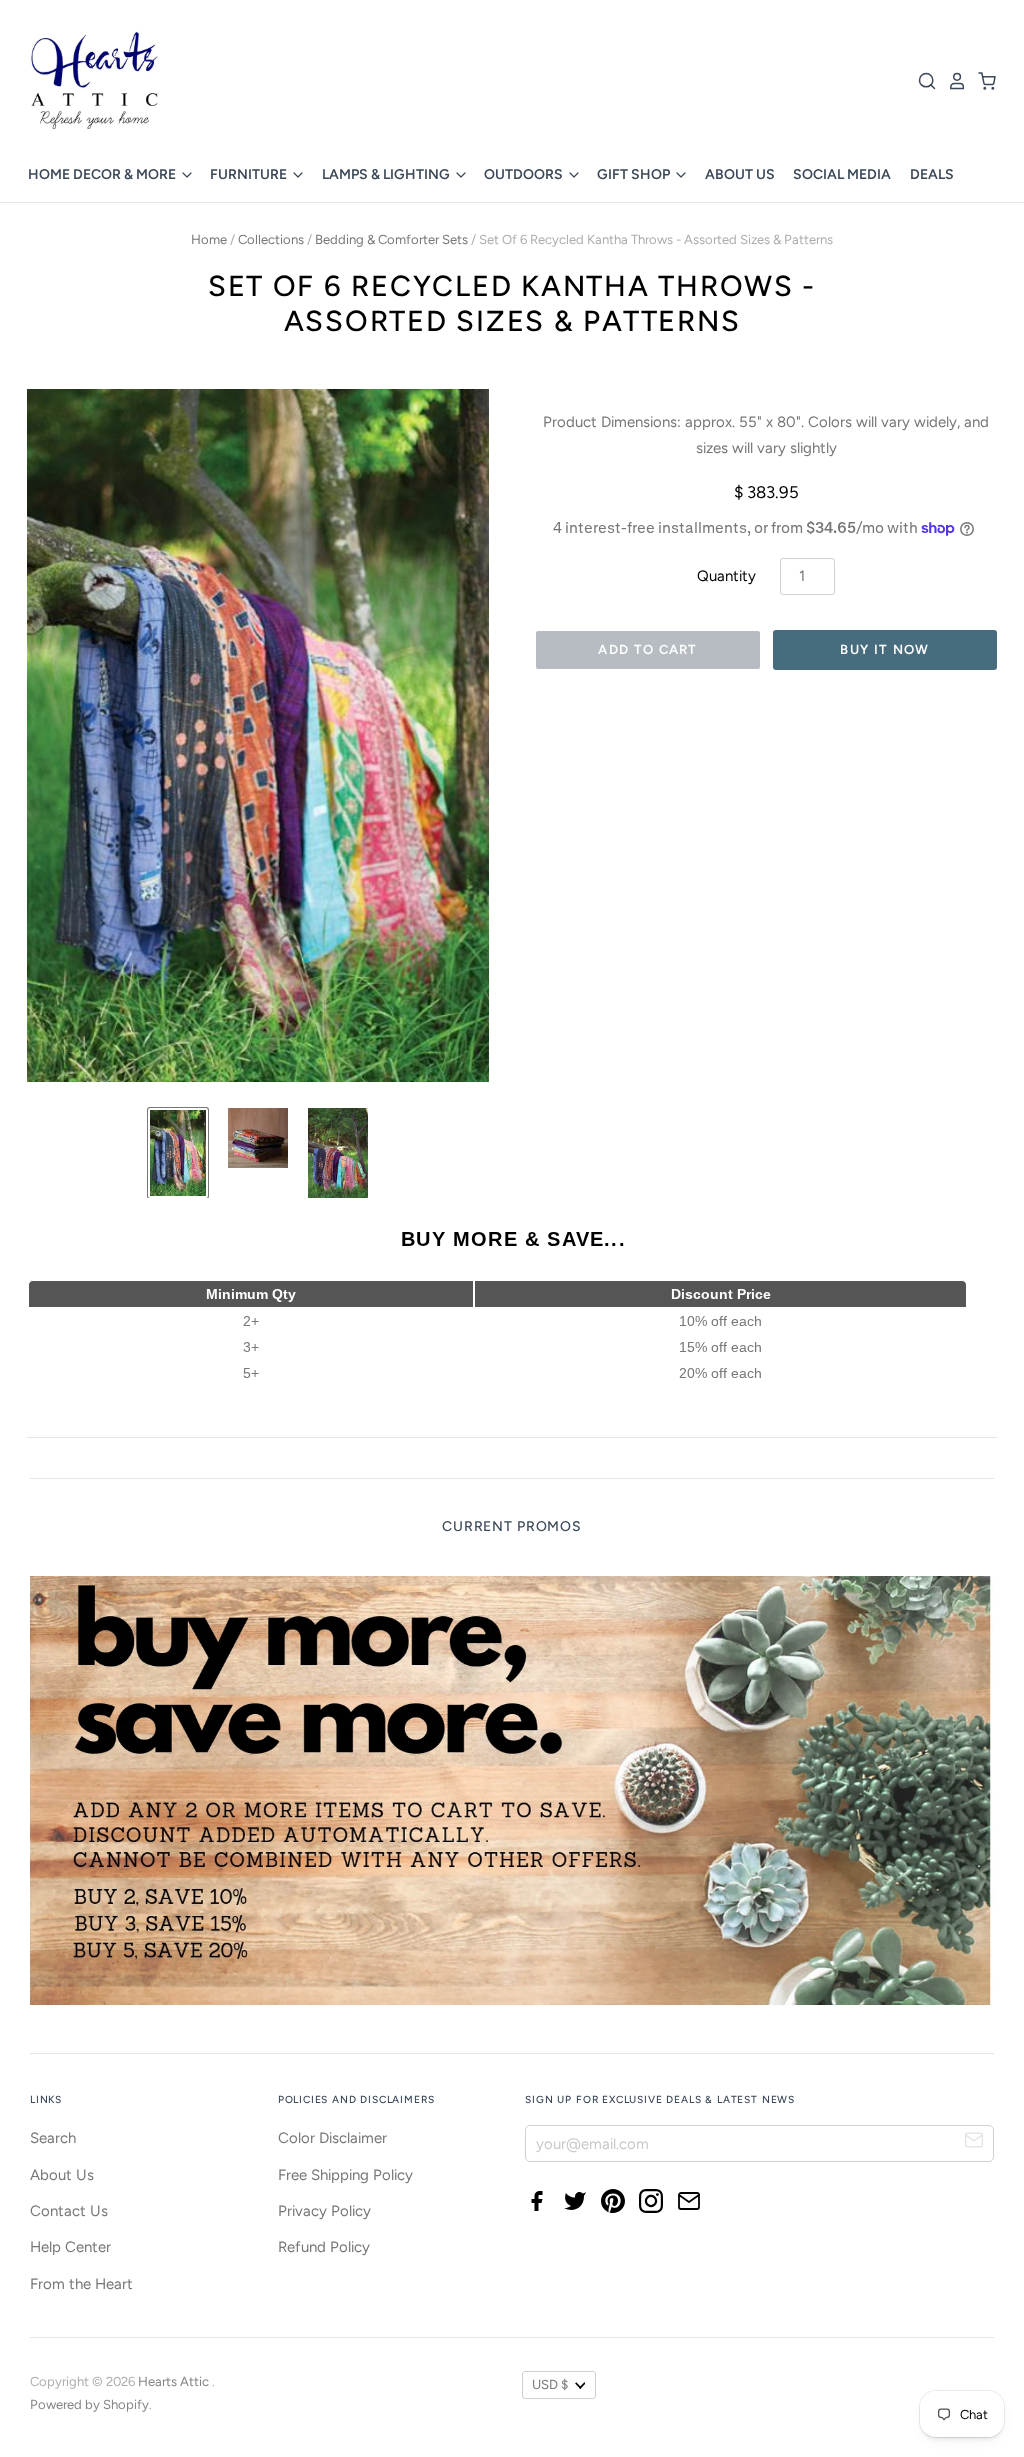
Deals (932, 174)
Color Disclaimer (332, 2138)
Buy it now (884, 649)
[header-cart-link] (982, 81)
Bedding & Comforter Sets (391, 239)
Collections (271, 239)
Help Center (70, 2247)
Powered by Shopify (89, 2404)
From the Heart (81, 2284)
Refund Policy (324, 2247)
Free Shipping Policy (345, 2175)
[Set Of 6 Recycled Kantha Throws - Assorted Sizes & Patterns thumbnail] (178, 1153)
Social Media (842, 174)
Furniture (250, 174)
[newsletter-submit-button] (974, 2142)
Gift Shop (635, 174)
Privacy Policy (324, 2211)
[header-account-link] (952, 81)
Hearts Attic (175, 2381)
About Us (740, 174)
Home (209, 239)
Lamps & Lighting (387, 174)
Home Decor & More (103, 174)
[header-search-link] (922, 81)
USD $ (550, 2384)
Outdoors (525, 174)
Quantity (726, 576)
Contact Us (69, 2211)
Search (53, 2138)
